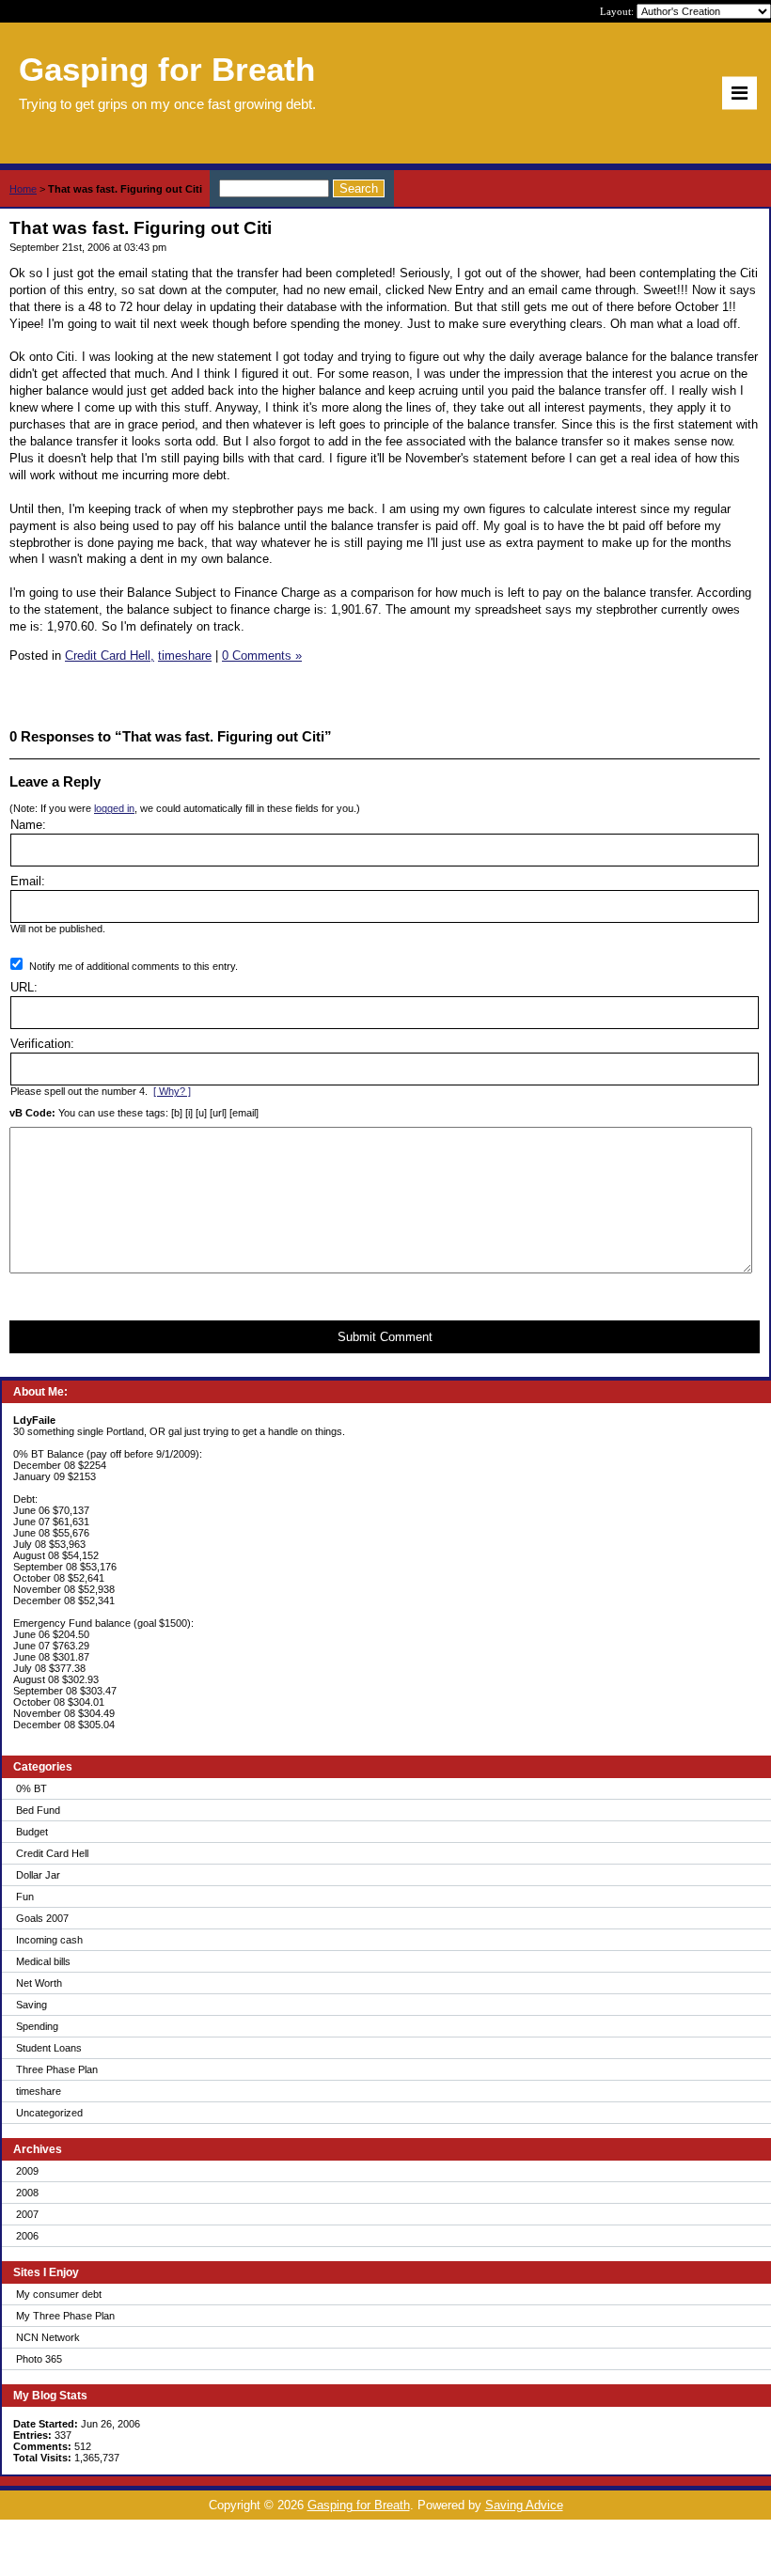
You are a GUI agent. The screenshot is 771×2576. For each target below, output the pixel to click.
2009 (27, 2171)
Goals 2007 (42, 1918)
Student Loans (49, 2048)
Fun (25, 1897)
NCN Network (48, 2337)
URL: (24, 987)
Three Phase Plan (57, 2069)
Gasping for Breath (359, 2505)
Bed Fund (38, 1810)
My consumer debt (59, 2294)
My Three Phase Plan (65, 2316)
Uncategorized (49, 2113)
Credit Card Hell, (110, 656)
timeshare (39, 2091)
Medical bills (43, 1961)
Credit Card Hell (52, 1853)
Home (23, 189)
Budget (32, 1832)
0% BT (31, 1788)
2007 (27, 2214)
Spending (37, 2026)
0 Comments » (262, 656)
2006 (27, 2236)
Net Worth (39, 1983)
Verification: (42, 1044)
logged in (114, 808)
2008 (27, 2193)
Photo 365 (39, 2359)
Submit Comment (385, 1337)
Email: (28, 881)
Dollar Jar (38, 1875)
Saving (31, 2005)
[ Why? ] (172, 1091)
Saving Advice (524, 2505)
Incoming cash (49, 1940)
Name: (28, 825)
